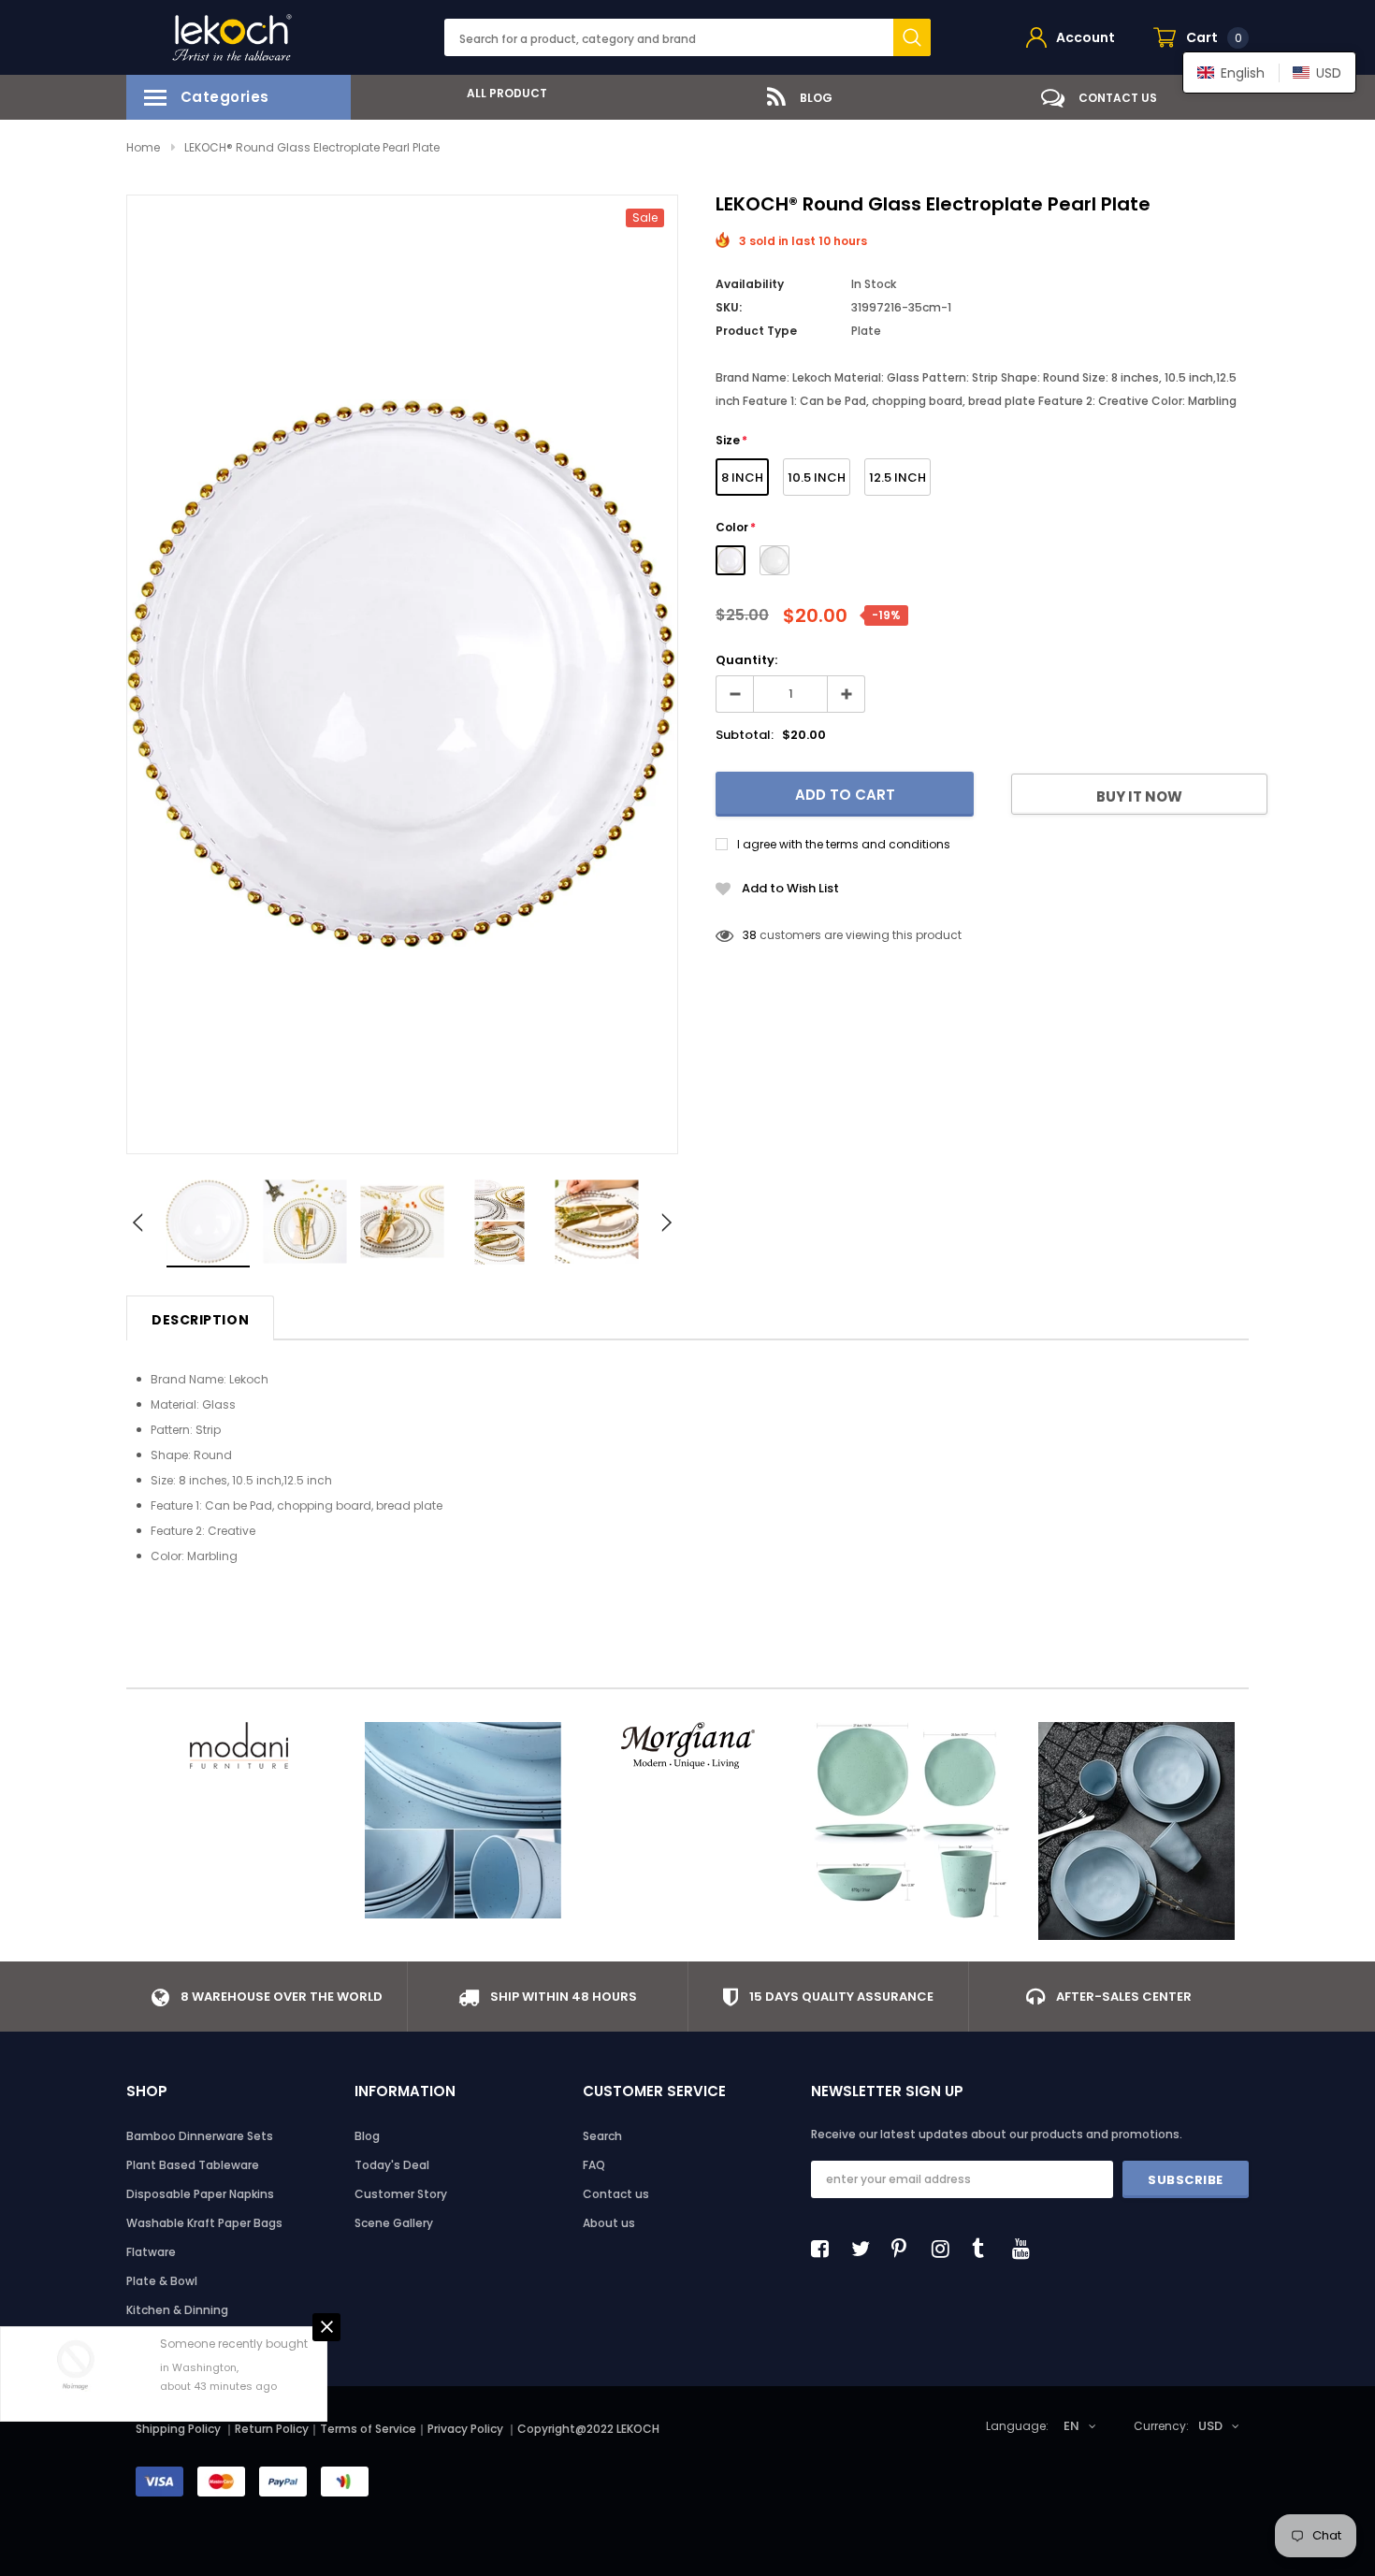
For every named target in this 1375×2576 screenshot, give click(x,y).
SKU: (729, 307)
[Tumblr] (986, 2249)
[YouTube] (1026, 2249)
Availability (750, 284)
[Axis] (1136, 1831)
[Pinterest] (905, 2249)
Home (143, 147)
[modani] (239, 1745)
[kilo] (463, 1820)
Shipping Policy (178, 2429)
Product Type (756, 331)
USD (1210, 2426)
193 (752, 935)
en (1071, 2426)
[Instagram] (946, 2249)
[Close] (326, 2327)
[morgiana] (687, 1745)
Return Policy (272, 2429)
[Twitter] (865, 2249)
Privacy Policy (467, 2429)
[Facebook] (825, 2249)
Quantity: (746, 660)
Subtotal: (745, 735)
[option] (500, 93)
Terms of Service (368, 2429)
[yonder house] (912, 1820)
